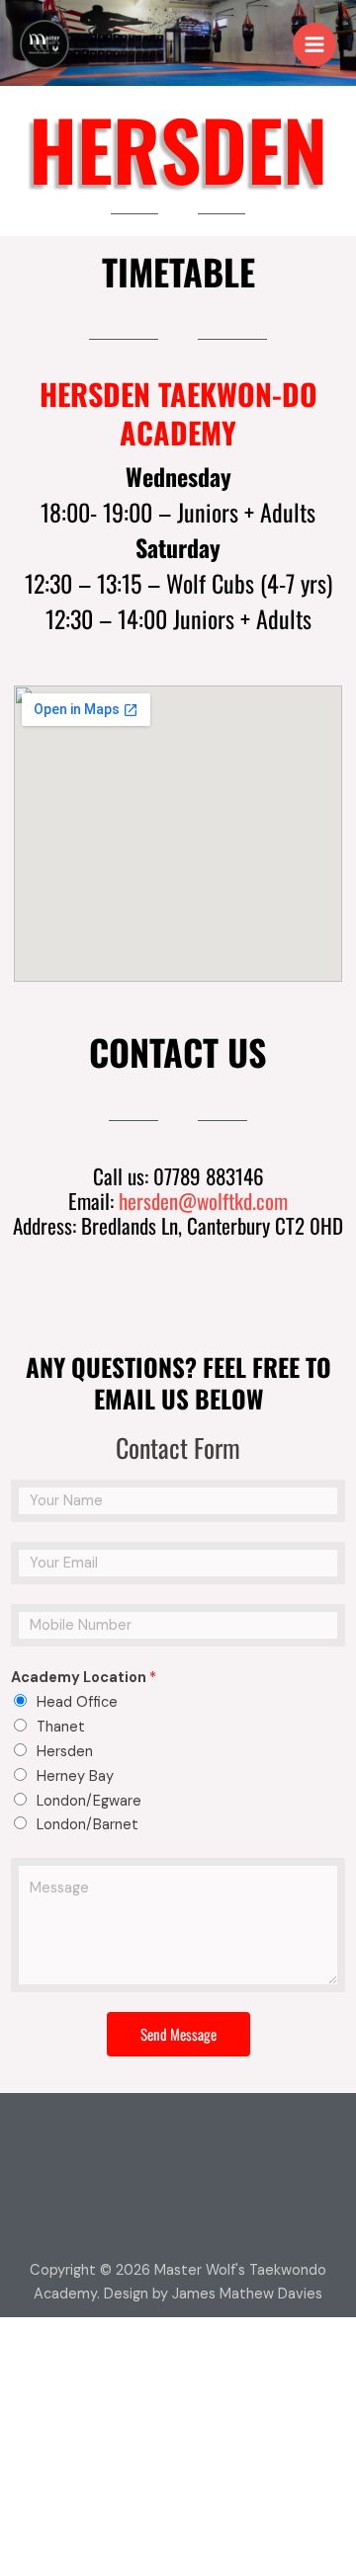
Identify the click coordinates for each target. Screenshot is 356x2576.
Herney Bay (75, 1776)
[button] (178, 2141)
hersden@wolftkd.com (203, 1201)
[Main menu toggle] (314, 44)
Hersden (65, 1752)
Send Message (178, 2034)
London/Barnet (88, 1825)
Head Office (77, 1702)
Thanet (61, 1727)
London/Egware (89, 1801)
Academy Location (84, 1678)
